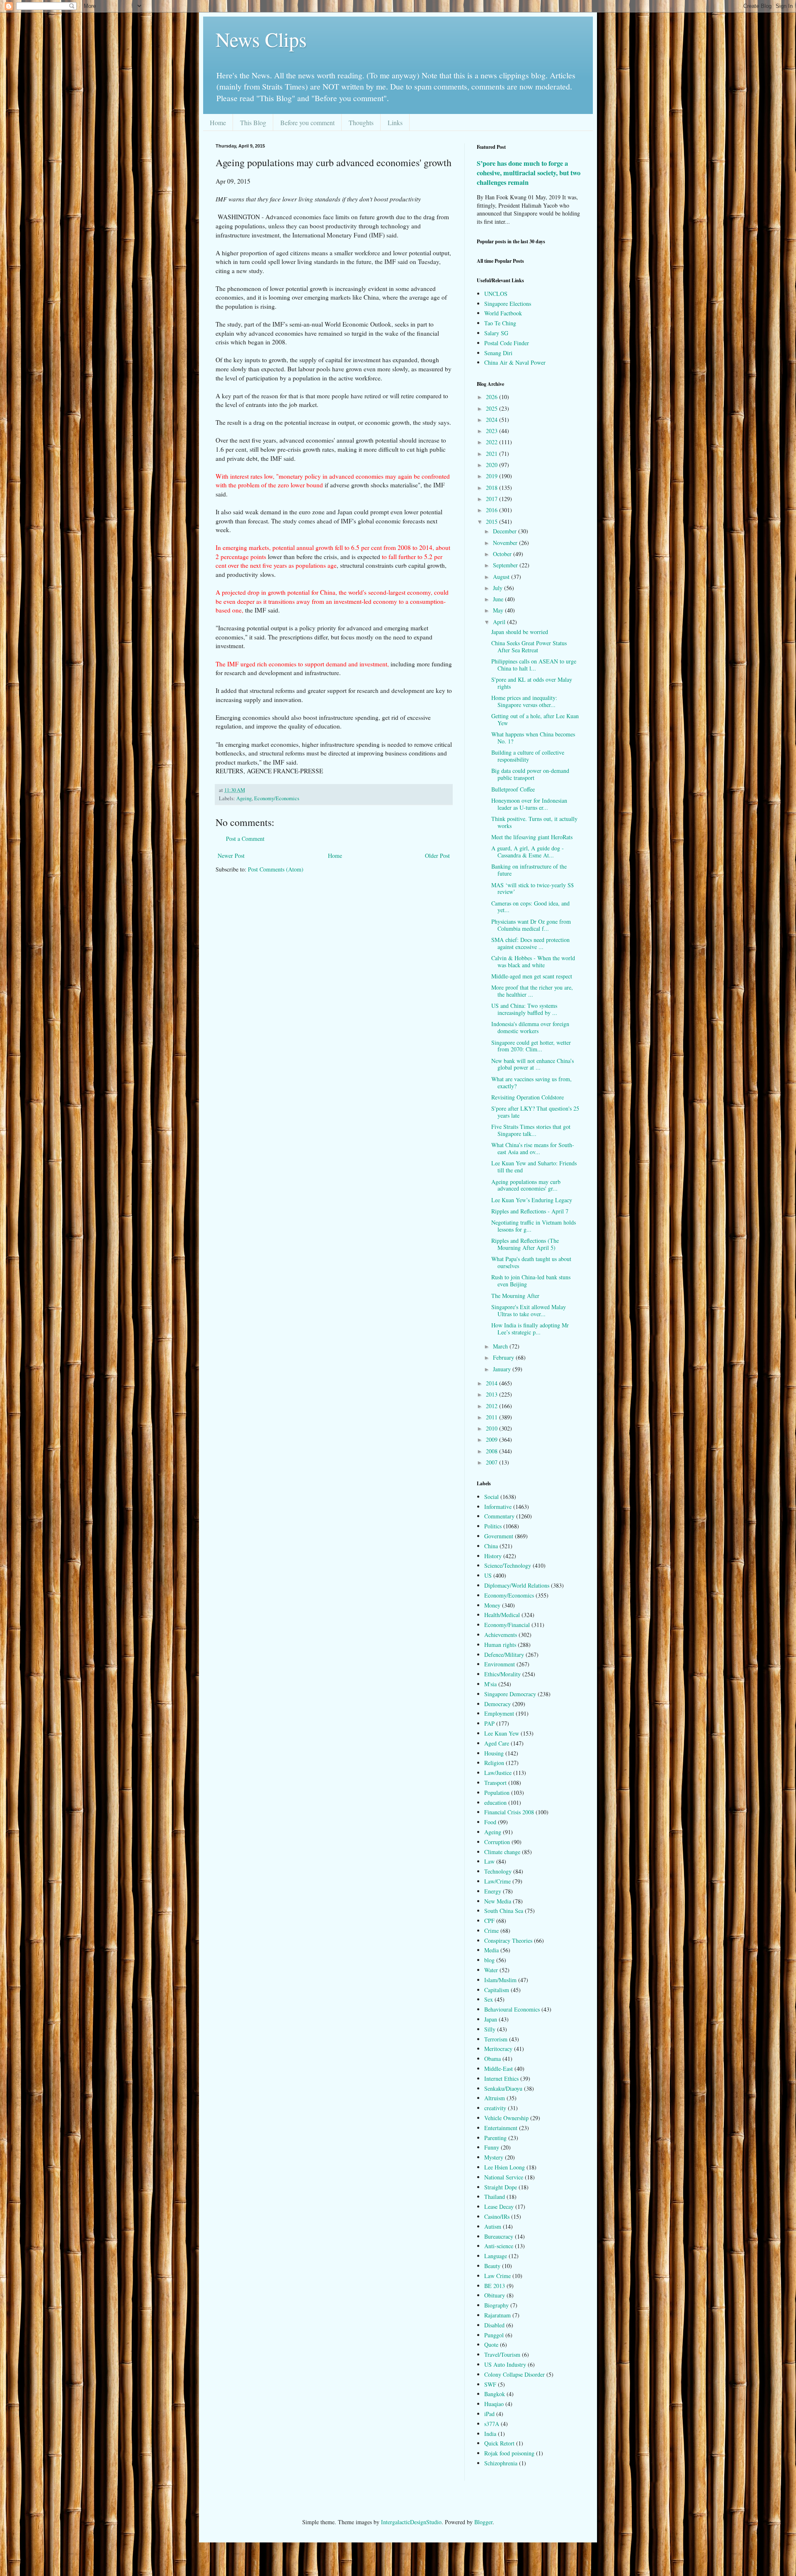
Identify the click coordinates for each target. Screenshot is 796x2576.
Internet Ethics (501, 2078)
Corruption (497, 1842)
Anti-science (499, 2246)
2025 (493, 408)
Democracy (498, 1704)
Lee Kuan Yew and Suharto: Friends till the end (534, 1167)
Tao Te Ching (500, 323)
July (499, 588)
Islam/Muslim (500, 1980)
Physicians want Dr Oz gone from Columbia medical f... (531, 925)
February (504, 1357)
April (500, 622)
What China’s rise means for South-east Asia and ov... (533, 1148)
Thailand (495, 2197)
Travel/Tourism (502, 2354)
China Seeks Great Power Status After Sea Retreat (529, 646)
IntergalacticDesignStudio (411, 2522)
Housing (494, 1753)
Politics (493, 1526)
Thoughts (361, 122)
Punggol (494, 2335)
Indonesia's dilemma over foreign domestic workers (530, 1027)
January (503, 1369)
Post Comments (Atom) (276, 869)
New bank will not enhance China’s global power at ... (533, 1064)
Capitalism (497, 1990)
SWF (490, 2384)
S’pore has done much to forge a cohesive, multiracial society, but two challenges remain (529, 173)
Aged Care (497, 1743)
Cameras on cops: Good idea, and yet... (530, 907)
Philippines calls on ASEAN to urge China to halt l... (534, 665)
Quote (491, 2345)
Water (491, 1970)
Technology (498, 1871)
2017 (493, 499)
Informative (498, 1507)
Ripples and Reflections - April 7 (530, 1211)
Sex (489, 1999)
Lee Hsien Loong (505, 2167)
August (502, 577)
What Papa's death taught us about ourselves (531, 1262)
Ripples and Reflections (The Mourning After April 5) (525, 1244)
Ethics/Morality (502, 1674)
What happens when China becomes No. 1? (533, 738)
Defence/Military (504, 1655)
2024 (493, 420)
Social (491, 1497)
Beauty (492, 2266)
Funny (492, 2147)
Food (490, 1822)
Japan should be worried (520, 632)
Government (499, 1536)
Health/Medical (502, 1615)
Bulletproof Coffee (513, 789)
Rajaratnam (498, 2315)
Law (489, 1861)
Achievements (501, 1635)
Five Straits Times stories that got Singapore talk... (531, 1130)
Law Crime (498, 2276)
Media (491, 1950)
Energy (493, 1891)
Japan (491, 2019)
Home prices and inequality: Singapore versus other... (524, 701)
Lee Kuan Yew (502, 1733)
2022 (493, 442)
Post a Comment (245, 839)
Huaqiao (494, 2404)
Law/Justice (498, 1773)
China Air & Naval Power (515, 362)
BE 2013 (495, 2286)
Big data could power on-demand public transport (530, 774)
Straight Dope (501, 2187)
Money (492, 1605)
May (499, 610)
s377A (492, 2424)
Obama (493, 2059)
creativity (495, 2108)
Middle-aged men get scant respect (532, 976)
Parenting (495, 2138)
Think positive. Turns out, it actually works (534, 822)
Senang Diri (498, 353)
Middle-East (499, 2069)
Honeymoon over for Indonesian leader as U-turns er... (529, 804)
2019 (493, 476)
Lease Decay (499, 2207)
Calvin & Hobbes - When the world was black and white (533, 961)
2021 (493, 454)
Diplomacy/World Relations (517, 1585)
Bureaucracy (499, 2236)
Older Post (437, 856)
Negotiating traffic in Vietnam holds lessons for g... (534, 1226)
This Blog (253, 122)
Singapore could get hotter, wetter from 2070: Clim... (531, 1046)
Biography (496, 2305)
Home (218, 122)
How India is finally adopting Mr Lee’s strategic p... (530, 1329)
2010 (493, 1428)
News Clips (261, 39)
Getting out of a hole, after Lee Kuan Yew (535, 719)
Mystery (494, 2157)
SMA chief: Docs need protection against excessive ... (530, 943)
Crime (491, 1931)
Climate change (502, 1852)
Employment (499, 1713)
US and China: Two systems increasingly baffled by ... (524, 1009)
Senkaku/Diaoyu (503, 2088)
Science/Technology (508, 1565)
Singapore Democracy (510, 1694)
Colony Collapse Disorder (514, 2374)
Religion (494, 1763)
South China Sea (504, 1911)
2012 (493, 1406)
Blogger (483, 2522)
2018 (493, 488)
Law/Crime (498, 1881)
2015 (493, 522)
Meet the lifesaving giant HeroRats (532, 837)
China (491, 1546)
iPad (489, 2414)
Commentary (499, 1516)
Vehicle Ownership (506, 2118)
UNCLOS (496, 294)
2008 (493, 1451)
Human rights (500, 1645)
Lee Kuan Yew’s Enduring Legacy (532, 1200)
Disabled (494, 2325)
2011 (493, 1417)
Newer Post (231, 856)
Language (496, 2256)
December (506, 531)
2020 (493, 465)
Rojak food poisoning (509, 2453)
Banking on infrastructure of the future (529, 870)
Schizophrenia (501, 2463)
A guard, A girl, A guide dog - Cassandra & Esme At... (528, 852)
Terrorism (496, 2039)
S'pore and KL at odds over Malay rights (532, 683)
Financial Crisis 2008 (509, 1812)
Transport (495, 1783)
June (499, 599)
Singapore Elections (508, 304)
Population (497, 1793)
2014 (493, 1383)
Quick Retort (499, 2443)
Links (395, 122)
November (506, 543)
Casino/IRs (497, 2216)
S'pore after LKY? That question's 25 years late (535, 1112)
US (488, 1575)
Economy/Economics (277, 798)
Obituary (495, 2295)
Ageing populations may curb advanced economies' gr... (526, 1185)
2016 (493, 510)
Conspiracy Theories (508, 1940)
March (501, 1346)
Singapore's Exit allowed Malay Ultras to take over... (529, 1310)
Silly (490, 2029)
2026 (493, 397)
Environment (500, 1664)
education (495, 1802)
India (490, 2434)
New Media (498, 1901)
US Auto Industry (505, 2364)
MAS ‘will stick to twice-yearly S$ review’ (533, 889)
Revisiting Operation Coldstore (528, 1097)
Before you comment (307, 122)
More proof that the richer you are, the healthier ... (532, 991)
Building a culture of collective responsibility (528, 756)
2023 (493, 431)
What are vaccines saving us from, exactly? (531, 1082)
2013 (493, 1394)
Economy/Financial (507, 1625)
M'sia (490, 1684)
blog (489, 1960)
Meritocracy (498, 2049)
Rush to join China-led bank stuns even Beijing (531, 1281)
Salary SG (496, 333)
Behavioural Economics (512, 2009)
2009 (493, 1439)
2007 (493, 1462)
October (503, 554)
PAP (489, 1723)
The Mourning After (515, 1296)
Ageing (244, 798)
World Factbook (503, 313)
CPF (489, 1921)
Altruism (495, 2098)
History (493, 1556)
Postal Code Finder (507, 343)
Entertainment (501, 2128)
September (506, 565)
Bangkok (495, 2394)
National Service (504, 2177)
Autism (493, 2226)
